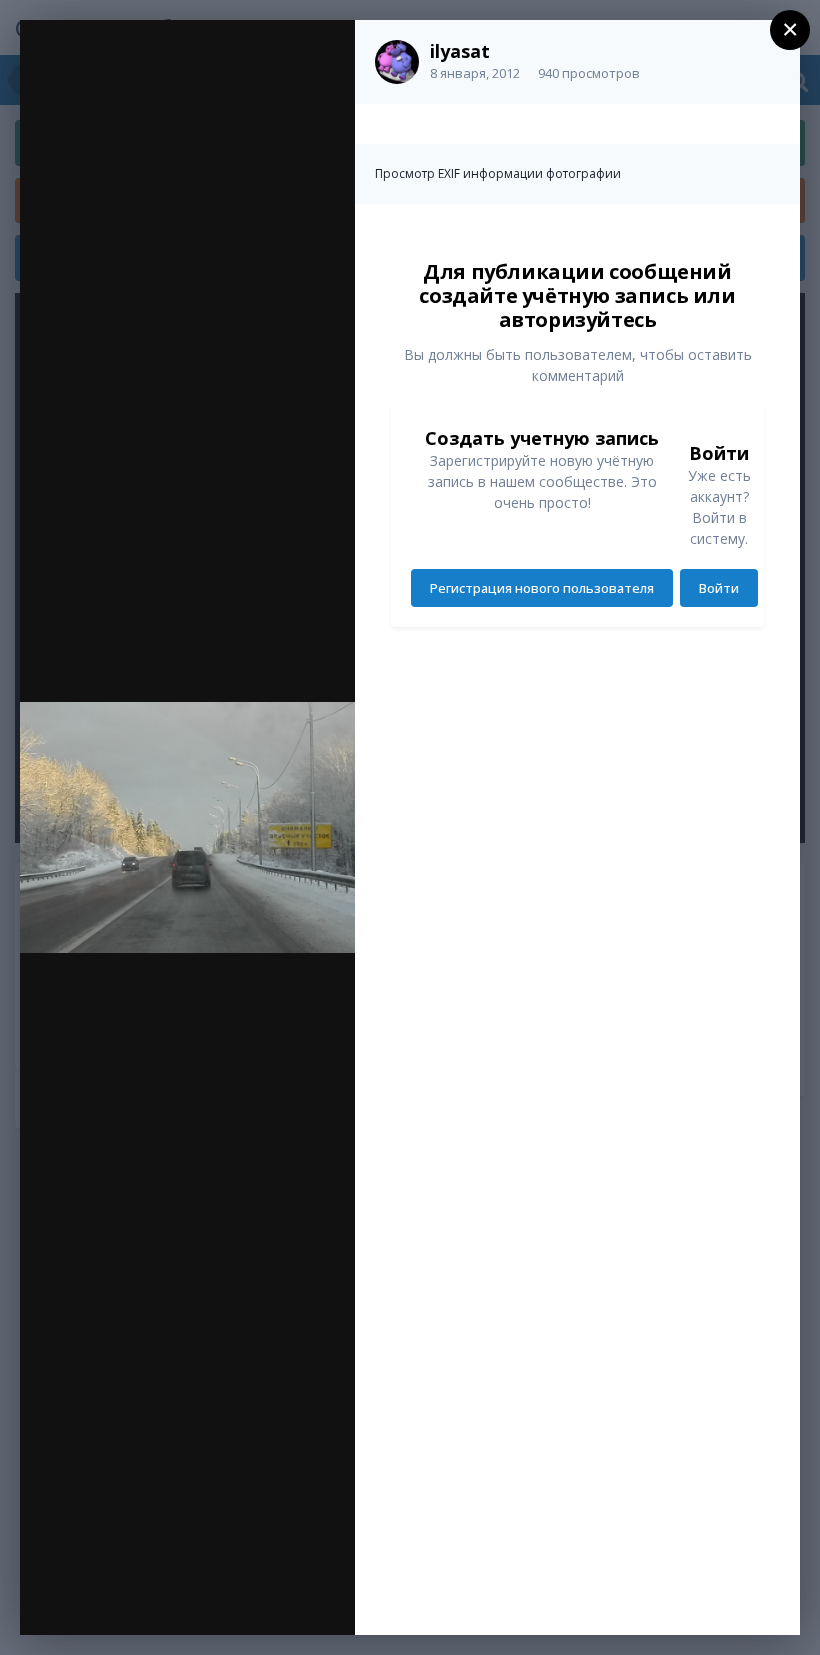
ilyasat (460, 51)
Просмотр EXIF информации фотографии (498, 173)
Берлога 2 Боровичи (185, 77)
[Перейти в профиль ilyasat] (397, 62)
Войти (719, 588)
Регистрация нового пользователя (542, 588)
